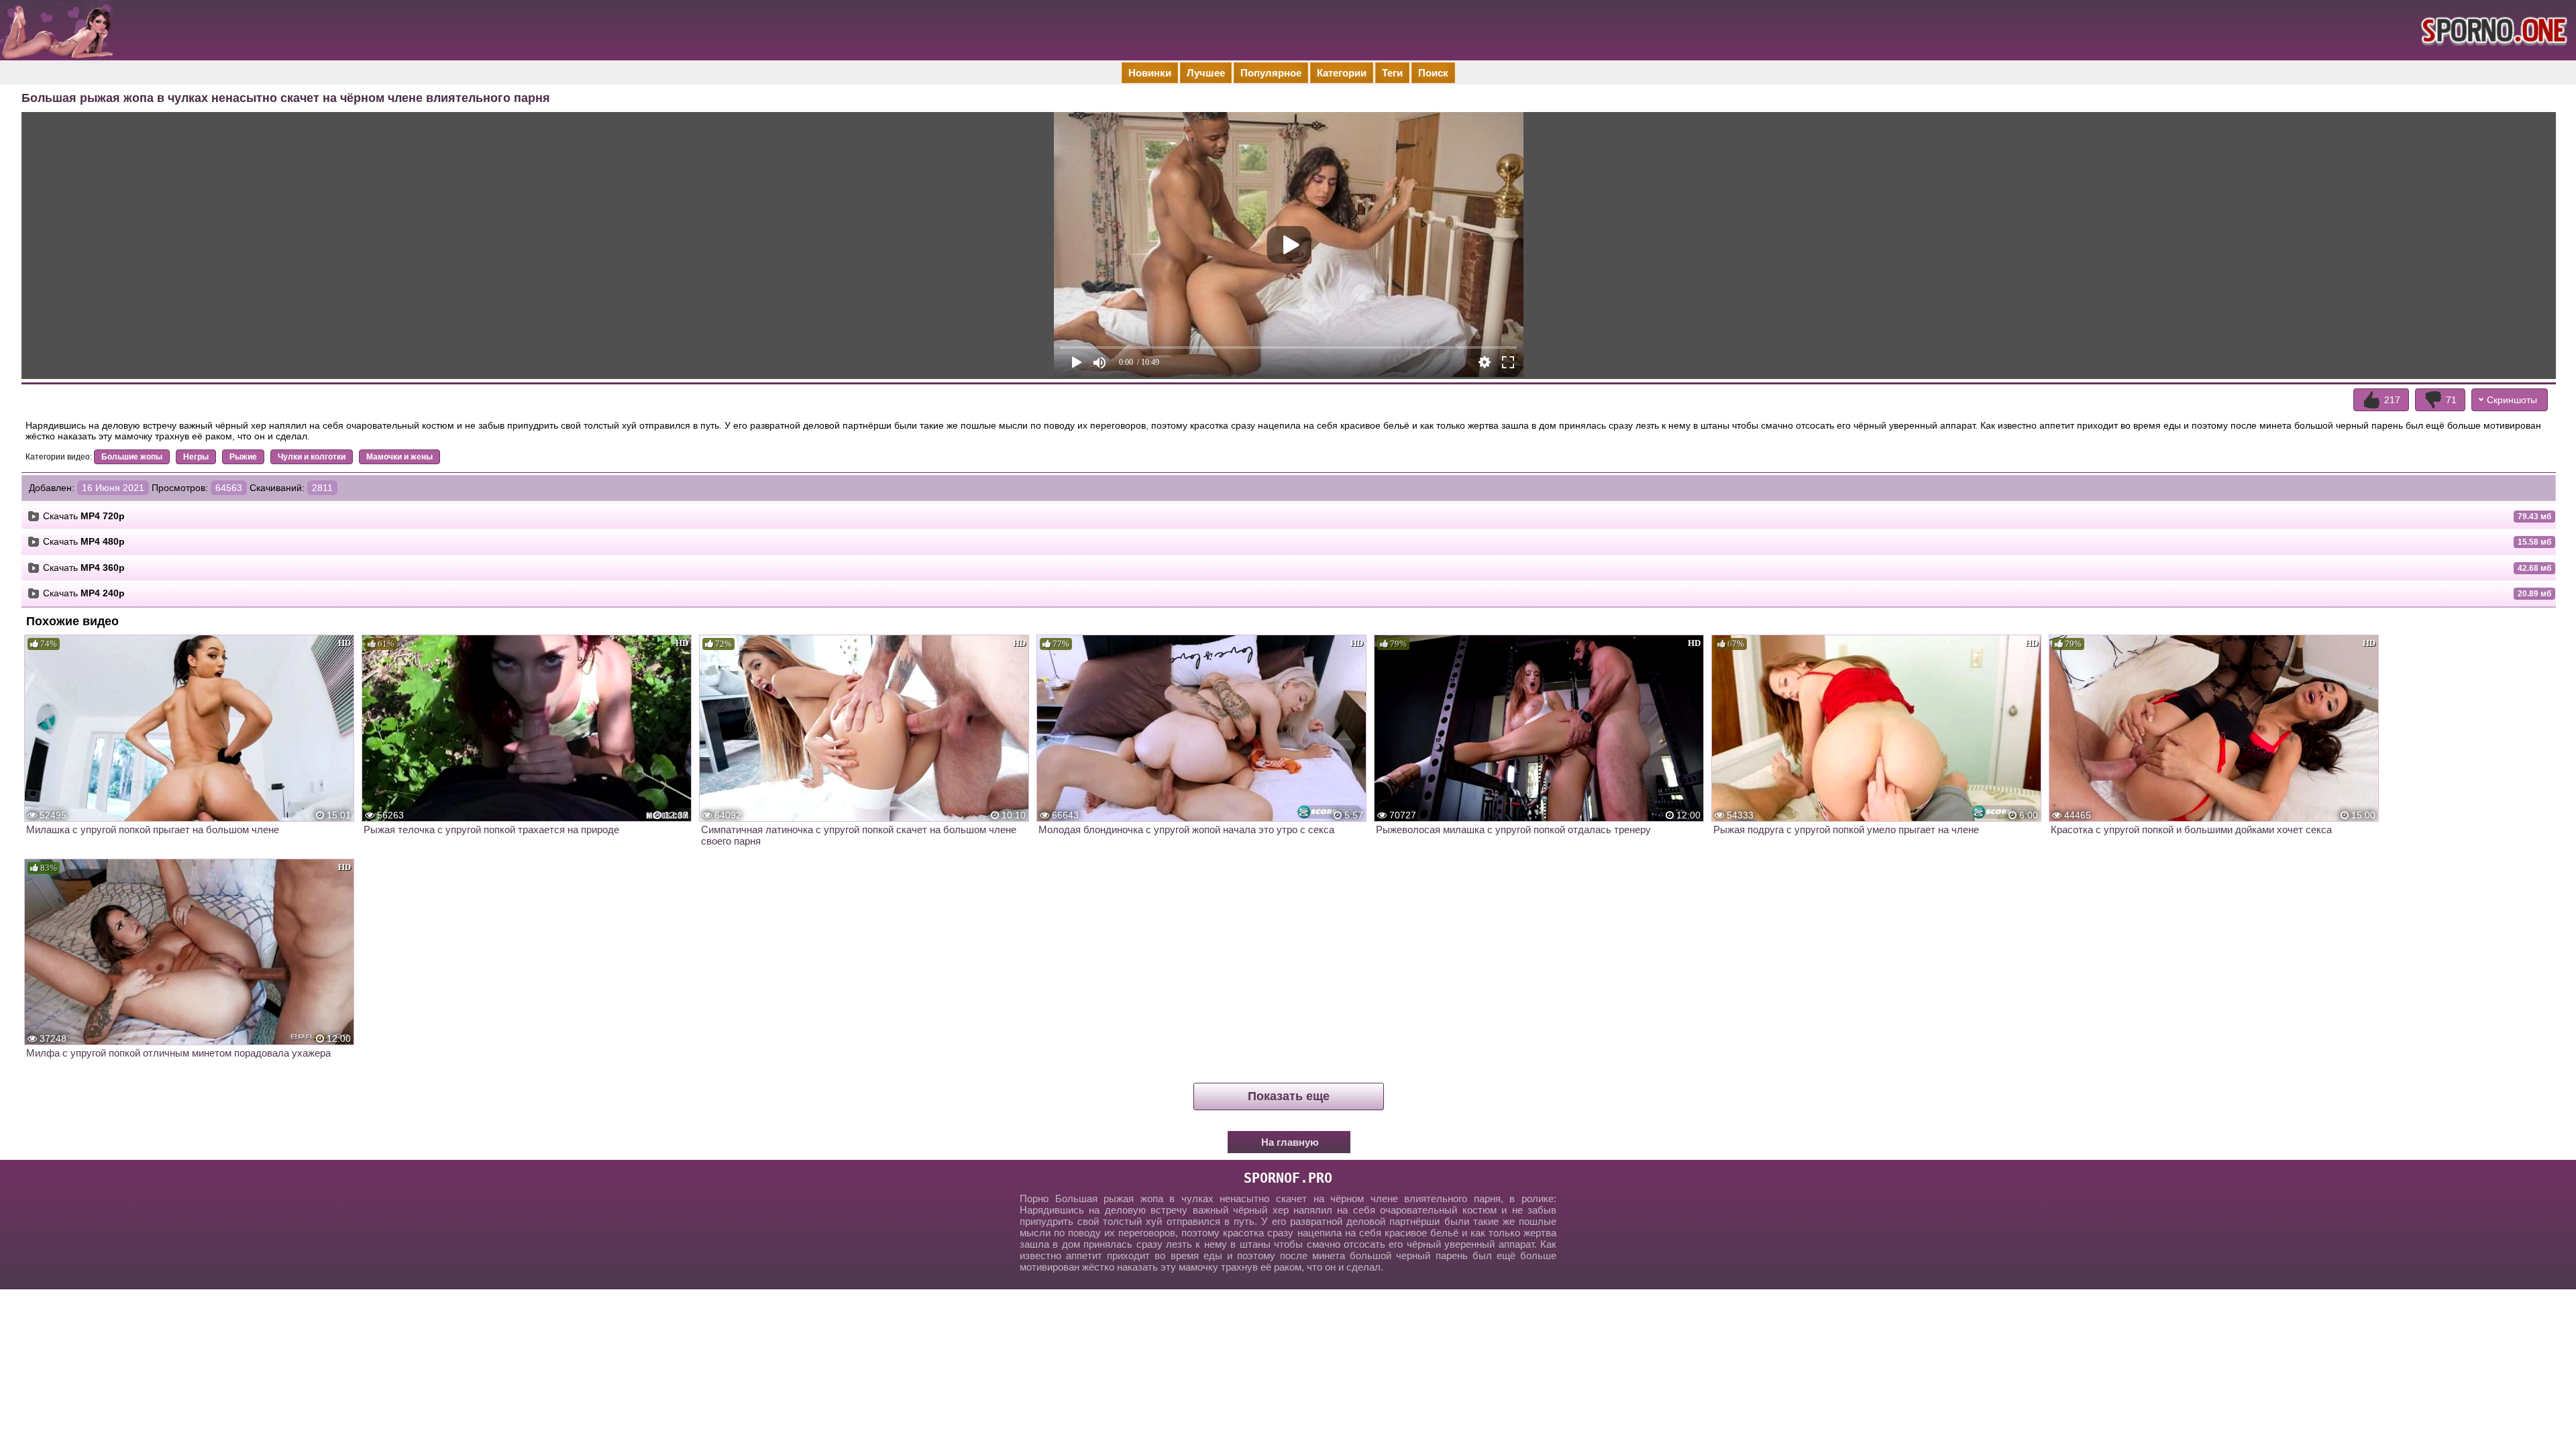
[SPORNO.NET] (2492, 30)
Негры (196, 457)
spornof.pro (1288, 1178)
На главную (1290, 1142)
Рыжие (243, 457)
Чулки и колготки (312, 457)
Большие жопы (132, 457)
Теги (1392, 73)
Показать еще (1289, 1096)
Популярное (1271, 73)
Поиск (1433, 73)
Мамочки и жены (399, 457)
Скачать (84, 516)
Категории (1342, 73)
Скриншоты (2512, 400)
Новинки (1150, 73)
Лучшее (1206, 73)
